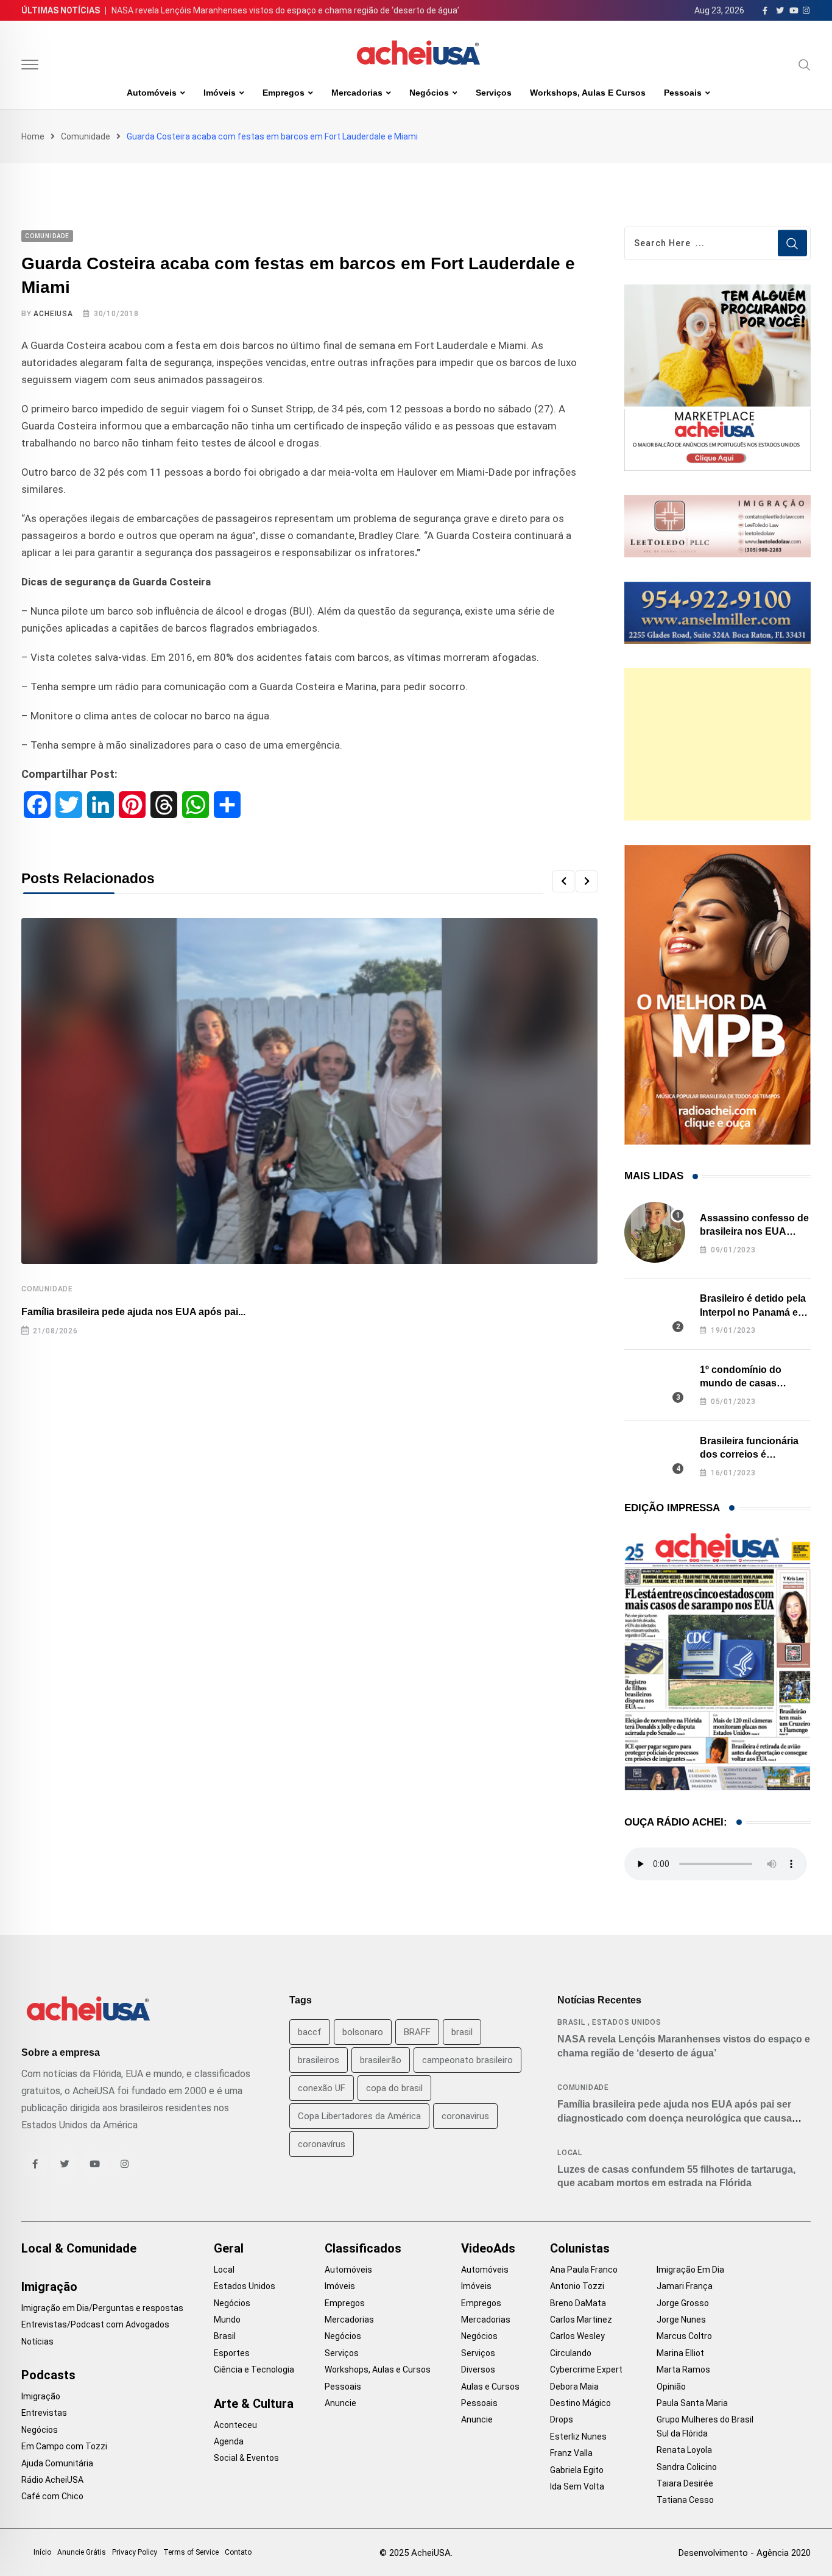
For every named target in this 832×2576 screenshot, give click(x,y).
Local (570, 2153)
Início (42, 2552)
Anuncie (340, 2403)
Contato (238, 2552)
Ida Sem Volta (577, 2486)
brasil (462, 2032)
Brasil (571, 2022)
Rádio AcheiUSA (52, 2480)
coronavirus (465, 2116)
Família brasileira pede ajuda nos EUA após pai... (133, 1312)
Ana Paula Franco (584, 2270)
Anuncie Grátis (82, 2552)
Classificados (363, 2248)
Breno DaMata (578, 2303)
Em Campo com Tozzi (64, 2446)
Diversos (478, 2370)
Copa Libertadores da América (359, 2116)
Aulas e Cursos (490, 2387)
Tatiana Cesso (685, 2500)
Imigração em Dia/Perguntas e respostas (102, 2308)
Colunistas (580, 2248)
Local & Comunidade (79, 2248)
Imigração (49, 2287)
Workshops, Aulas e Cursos (588, 93)
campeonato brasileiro (467, 2060)
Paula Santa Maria (692, 2403)
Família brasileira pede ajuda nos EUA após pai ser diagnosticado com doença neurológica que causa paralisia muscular (675, 2118)
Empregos (284, 93)
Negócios (429, 93)
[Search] (805, 65)
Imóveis (220, 93)
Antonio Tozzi (577, 2286)
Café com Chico (52, 2496)
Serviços (494, 93)
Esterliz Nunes (578, 2437)
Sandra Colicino (687, 2467)
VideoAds (488, 2248)
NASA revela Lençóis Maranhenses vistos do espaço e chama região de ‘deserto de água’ (285, 10)
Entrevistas (44, 2413)
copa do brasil (394, 2088)
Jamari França (685, 2286)
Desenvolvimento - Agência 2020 (745, 2553)
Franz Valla (571, 2453)
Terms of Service (191, 2552)
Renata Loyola (684, 2450)
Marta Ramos (683, 2370)
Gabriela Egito (577, 2470)
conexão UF (322, 2088)
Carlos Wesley (577, 2336)
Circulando (571, 2353)
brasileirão (381, 2060)
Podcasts (48, 2375)
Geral (229, 2248)
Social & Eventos (246, 2458)
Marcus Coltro (684, 2336)
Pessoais (683, 93)
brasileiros (319, 2060)
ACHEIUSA (53, 314)
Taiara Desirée (685, 2483)
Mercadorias (357, 93)
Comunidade (86, 136)
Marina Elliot (680, 2353)
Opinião (671, 2387)
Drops (562, 2419)
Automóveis (152, 93)
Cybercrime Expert (586, 2370)
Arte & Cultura (254, 2404)
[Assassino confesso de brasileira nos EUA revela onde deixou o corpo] (655, 1232)
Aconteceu (235, 2425)
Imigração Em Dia (690, 2270)
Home (33, 136)
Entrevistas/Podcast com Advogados (95, 2324)
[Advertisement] (717, 744)
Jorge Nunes (681, 2320)
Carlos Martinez (581, 2320)
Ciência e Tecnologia (254, 2370)
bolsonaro (363, 2032)
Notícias (37, 2341)
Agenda (229, 2441)
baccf (310, 2032)
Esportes (232, 2353)
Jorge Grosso (683, 2303)
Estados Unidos (627, 2022)
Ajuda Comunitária (57, 2463)
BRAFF (417, 2032)
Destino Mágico (580, 2403)
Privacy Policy (135, 2552)
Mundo (227, 2320)
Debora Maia (574, 2387)
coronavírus (322, 2144)
